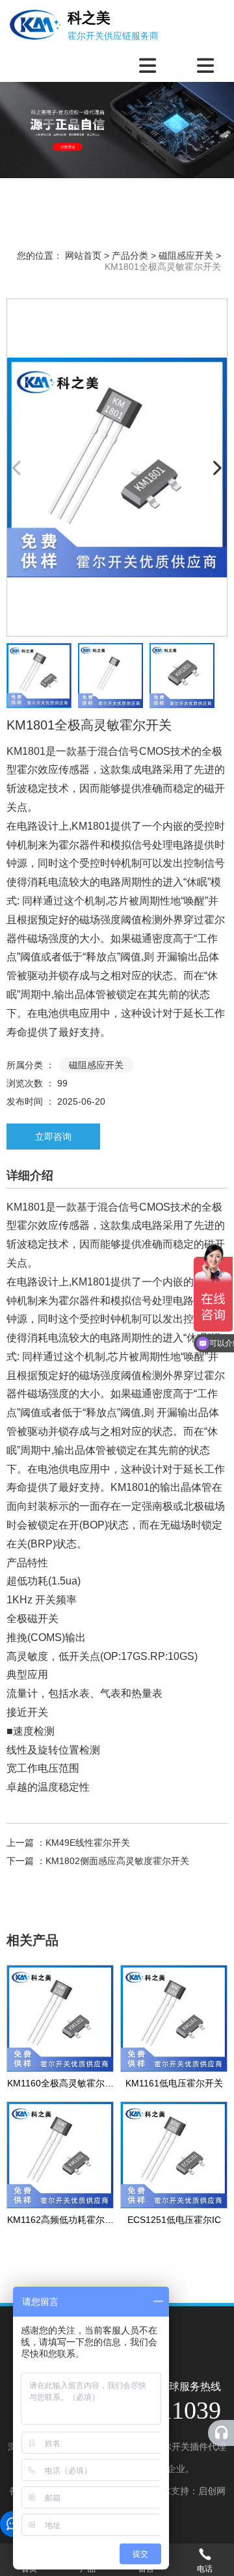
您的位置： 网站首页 (60, 256)
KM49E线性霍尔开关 (88, 1843)
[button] (217, 467)
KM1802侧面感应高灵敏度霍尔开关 (117, 1861)
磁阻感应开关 (186, 256)
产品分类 (130, 256)
